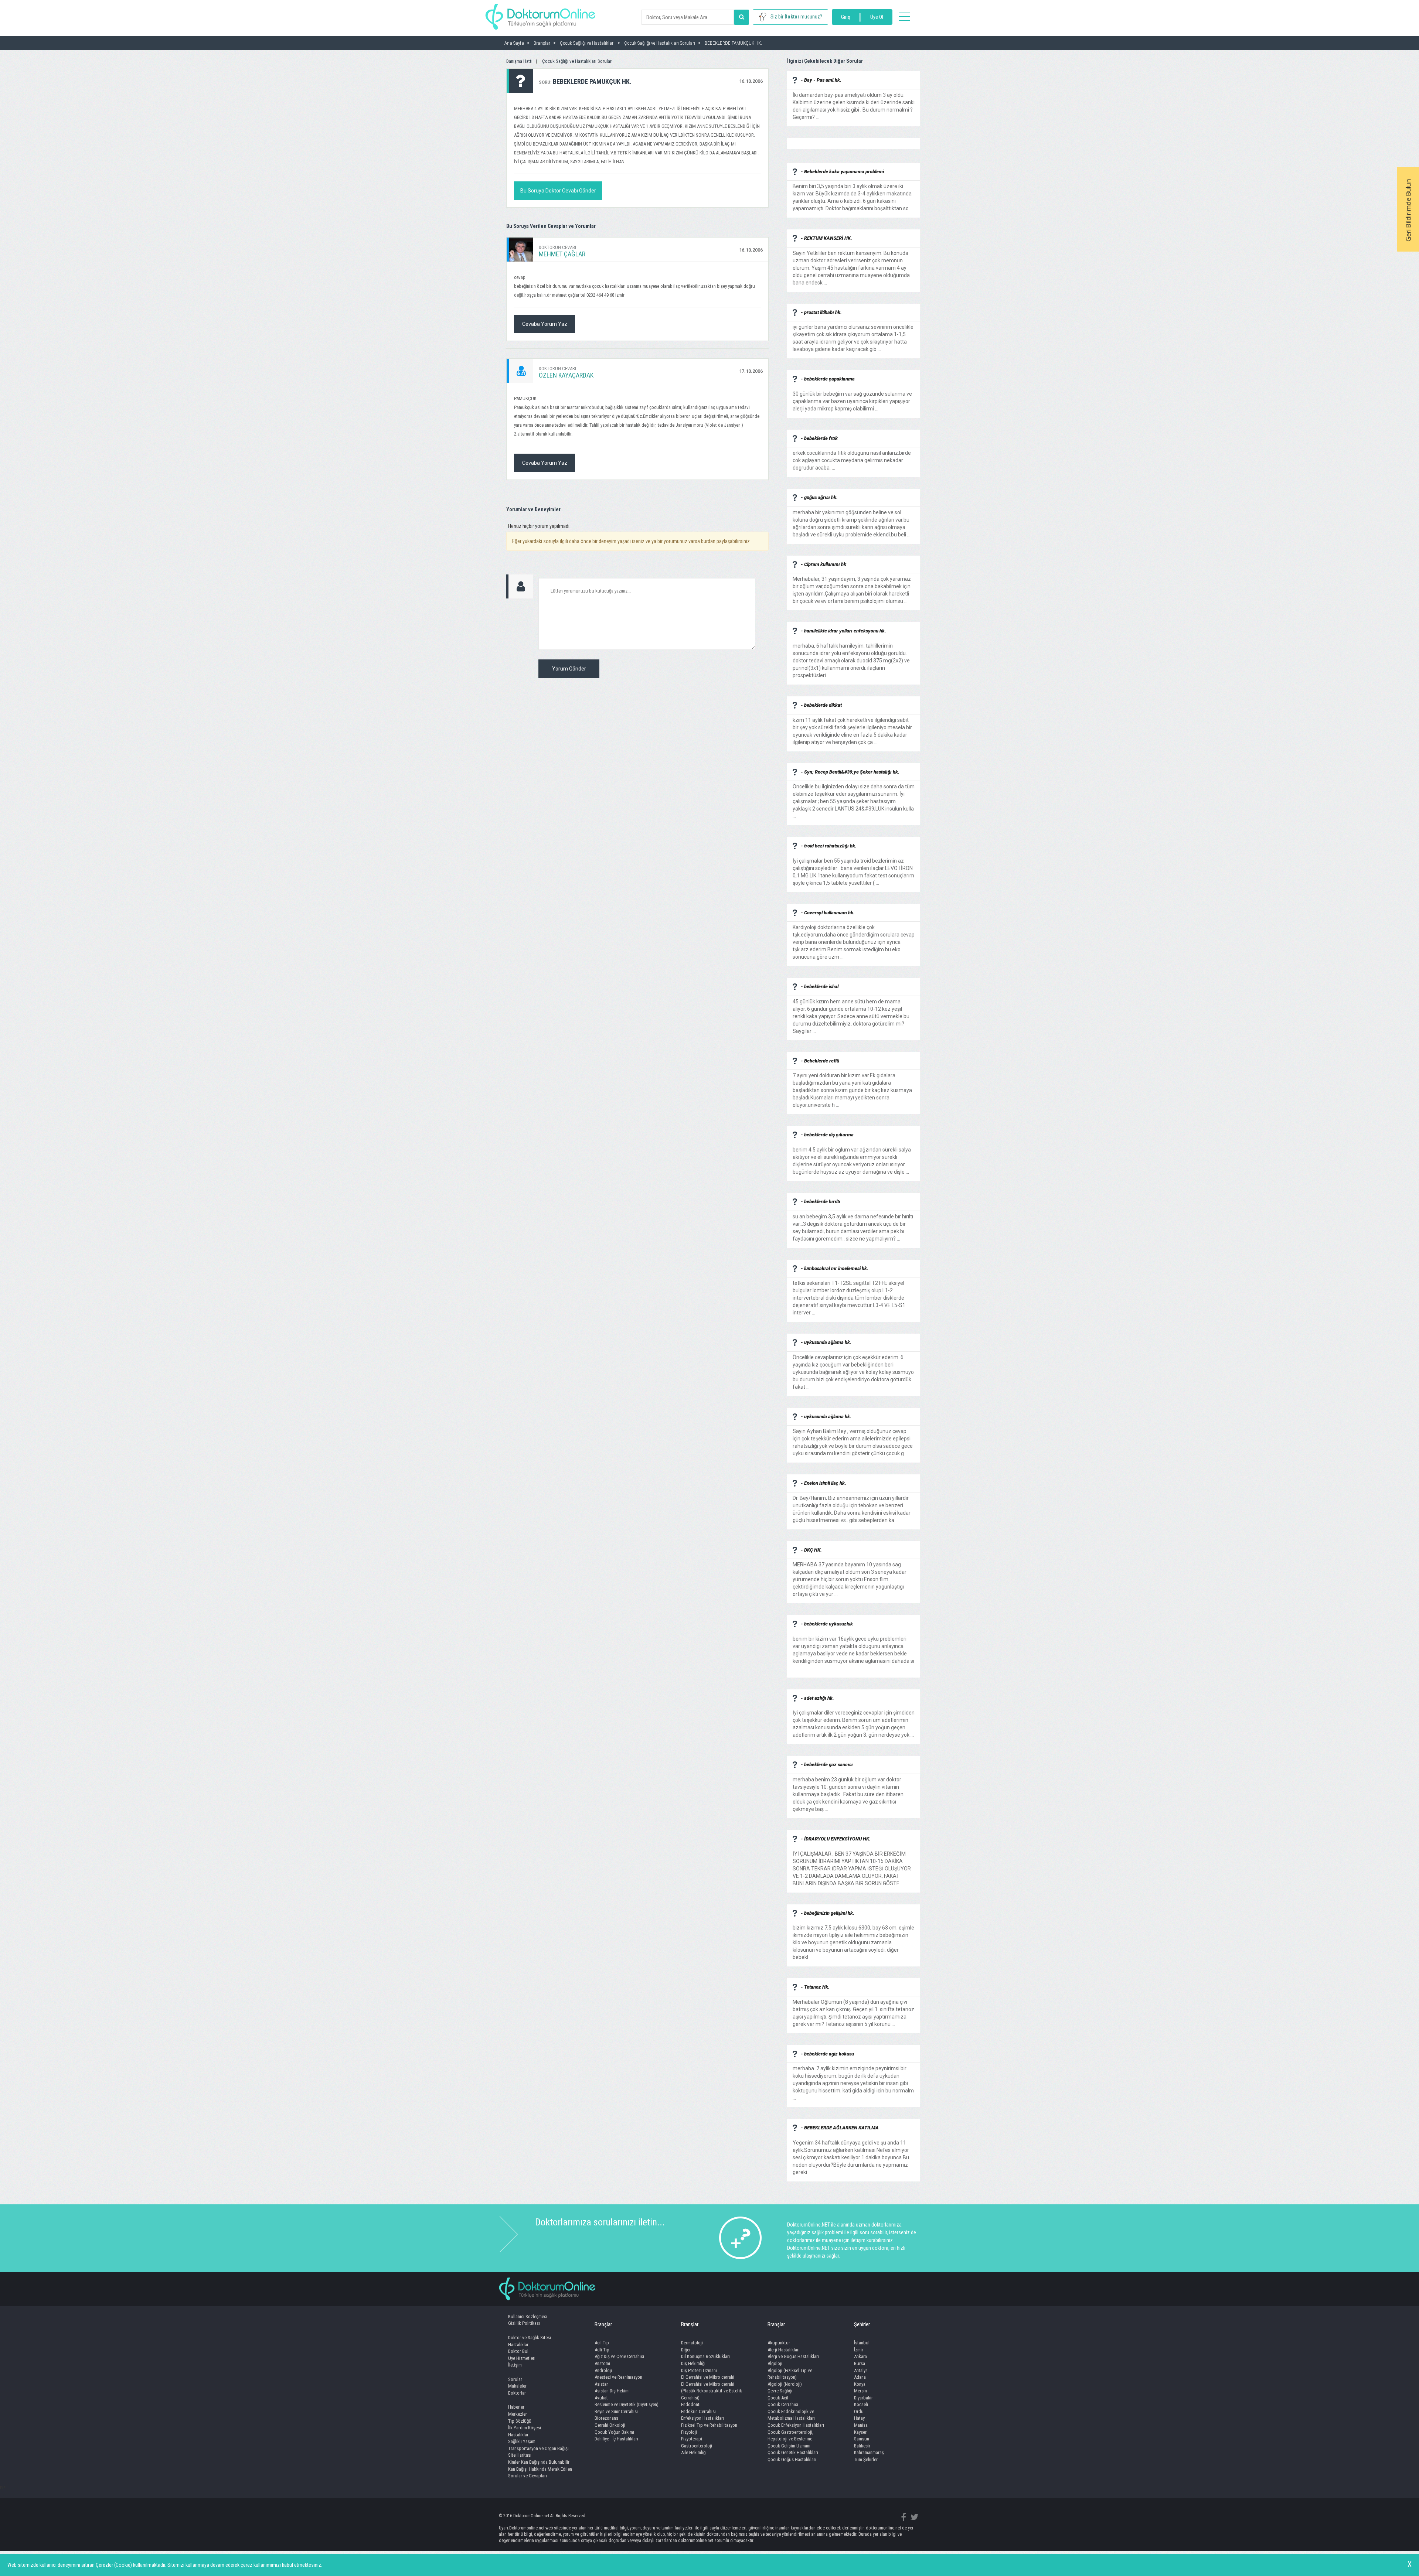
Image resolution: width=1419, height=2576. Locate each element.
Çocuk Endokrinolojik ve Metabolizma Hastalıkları (791, 2415)
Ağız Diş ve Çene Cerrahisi (619, 2356)
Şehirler (862, 2324)
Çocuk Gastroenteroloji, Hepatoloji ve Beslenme (790, 2436)
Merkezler (518, 2414)
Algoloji (775, 2363)
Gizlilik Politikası (524, 2323)
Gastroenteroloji (697, 2446)
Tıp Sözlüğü (520, 2421)
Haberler (516, 2407)
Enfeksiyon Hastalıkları (702, 2418)
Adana (860, 2377)
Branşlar (603, 2324)
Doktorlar (517, 2393)
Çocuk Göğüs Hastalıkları (792, 2459)
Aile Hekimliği (694, 2452)
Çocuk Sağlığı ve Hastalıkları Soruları (577, 61)
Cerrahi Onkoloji (610, 2425)
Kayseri (861, 2432)
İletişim (515, 2365)
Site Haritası (520, 2455)
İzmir (859, 2350)
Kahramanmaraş (869, 2452)
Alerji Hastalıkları (784, 2350)
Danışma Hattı (519, 61)
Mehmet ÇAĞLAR (562, 254)
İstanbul (862, 2343)
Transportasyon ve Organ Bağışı (538, 2448)
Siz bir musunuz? (796, 17)
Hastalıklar (518, 2345)
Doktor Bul (518, 2351)
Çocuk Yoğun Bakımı (614, 2432)
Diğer (686, 2350)
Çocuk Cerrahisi (783, 2404)
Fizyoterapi (692, 2439)
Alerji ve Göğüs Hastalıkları (793, 2356)
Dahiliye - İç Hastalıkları (616, 2439)
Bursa (860, 2363)
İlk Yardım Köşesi (525, 2428)
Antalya (861, 2370)
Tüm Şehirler (866, 2459)
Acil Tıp (602, 2343)
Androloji (603, 2370)
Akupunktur (779, 2343)
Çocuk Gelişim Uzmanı (789, 2446)
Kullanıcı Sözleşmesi (528, 2316)
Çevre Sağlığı (780, 2391)
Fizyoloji (689, 2432)
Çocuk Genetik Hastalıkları (793, 2452)
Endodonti (691, 2404)
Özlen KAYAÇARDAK (566, 375)
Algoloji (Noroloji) (785, 2384)
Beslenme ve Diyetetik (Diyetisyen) (627, 2404)
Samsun (862, 2439)
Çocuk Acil (778, 2398)
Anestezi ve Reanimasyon (618, 2377)
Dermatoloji (692, 2343)
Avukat (601, 2398)
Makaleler (517, 2386)
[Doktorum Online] (540, 13)
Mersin (860, 2391)
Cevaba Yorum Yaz (545, 324)
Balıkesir (862, 2446)
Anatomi (602, 2363)
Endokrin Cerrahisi (698, 2411)
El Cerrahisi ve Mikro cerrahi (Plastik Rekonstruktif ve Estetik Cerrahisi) (712, 2391)
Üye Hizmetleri (522, 2358)
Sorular (515, 2379)
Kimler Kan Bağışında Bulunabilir (539, 2462)
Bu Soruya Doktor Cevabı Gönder (558, 191)
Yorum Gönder (569, 669)
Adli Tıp (602, 2350)
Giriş (845, 17)
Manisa (861, 2425)
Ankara (860, 2356)
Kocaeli (861, 2404)
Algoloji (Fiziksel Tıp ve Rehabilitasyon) (790, 2374)
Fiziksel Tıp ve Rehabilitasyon (709, 2425)
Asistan (602, 2384)
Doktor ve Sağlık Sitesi (530, 2338)
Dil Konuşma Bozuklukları (705, 2356)
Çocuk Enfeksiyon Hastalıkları (796, 2425)
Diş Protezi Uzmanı (699, 2370)
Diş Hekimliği (693, 2363)
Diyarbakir (863, 2398)
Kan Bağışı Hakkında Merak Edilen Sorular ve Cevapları (540, 2473)
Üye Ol (877, 17)
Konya (860, 2384)
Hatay (859, 2418)
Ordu (859, 2411)
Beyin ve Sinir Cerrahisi (616, 2411)
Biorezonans (606, 2418)
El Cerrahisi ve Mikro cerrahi (708, 2377)
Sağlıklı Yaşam (522, 2441)
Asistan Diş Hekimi (612, 2391)
